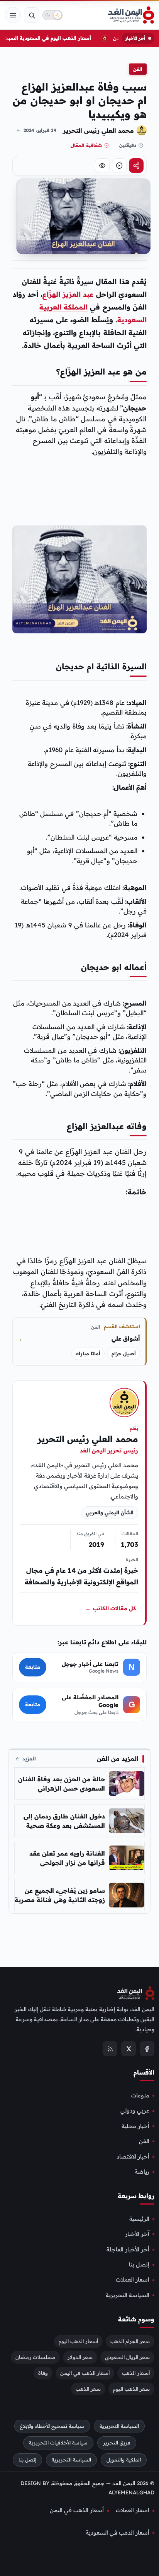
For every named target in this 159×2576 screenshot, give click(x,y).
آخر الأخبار (137, 2234)
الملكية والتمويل (124, 2460)
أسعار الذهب (136, 2372)
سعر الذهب (88, 2388)
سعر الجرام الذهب (130, 2341)
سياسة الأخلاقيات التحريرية (58, 2443)
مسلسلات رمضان (35, 2357)
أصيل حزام (124, 1354)
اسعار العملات (133, 2280)
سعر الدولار (80, 2357)
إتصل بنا (139, 2265)
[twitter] (129, 2049)
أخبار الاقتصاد (133, 2156)
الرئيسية (139, 2219)
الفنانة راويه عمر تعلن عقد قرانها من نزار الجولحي (67, 1858)
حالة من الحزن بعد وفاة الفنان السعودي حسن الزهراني (62, 1784)
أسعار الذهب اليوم (78, 2341)
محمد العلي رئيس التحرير (98, 130)
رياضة (142, 2172)
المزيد (29, 1758)
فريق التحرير (117, 2443)
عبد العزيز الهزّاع (68, 294)
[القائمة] (13, 15)
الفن (138, 69)
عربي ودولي (135, 2111)
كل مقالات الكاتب (111, 1608)
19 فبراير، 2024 (40, 130)
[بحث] (32, 15)
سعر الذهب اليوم (131, 2388)
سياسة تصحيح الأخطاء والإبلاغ (52, 2426)
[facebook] (147, 2049)
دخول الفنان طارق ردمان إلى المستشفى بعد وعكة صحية (64, 1821)
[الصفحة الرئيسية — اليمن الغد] (131, 15)
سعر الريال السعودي (127, 2357)
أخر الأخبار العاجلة (128, 2249)
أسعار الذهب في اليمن (85, 2372)
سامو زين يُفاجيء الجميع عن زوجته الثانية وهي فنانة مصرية (60, 1895)
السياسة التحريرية (128, 2295)
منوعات (140, 2095)
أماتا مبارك (88, 1354)
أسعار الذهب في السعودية (118, 2533)
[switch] (52, 15)
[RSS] (110, 2049)
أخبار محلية (135, 2126)
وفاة (43, 2372)
